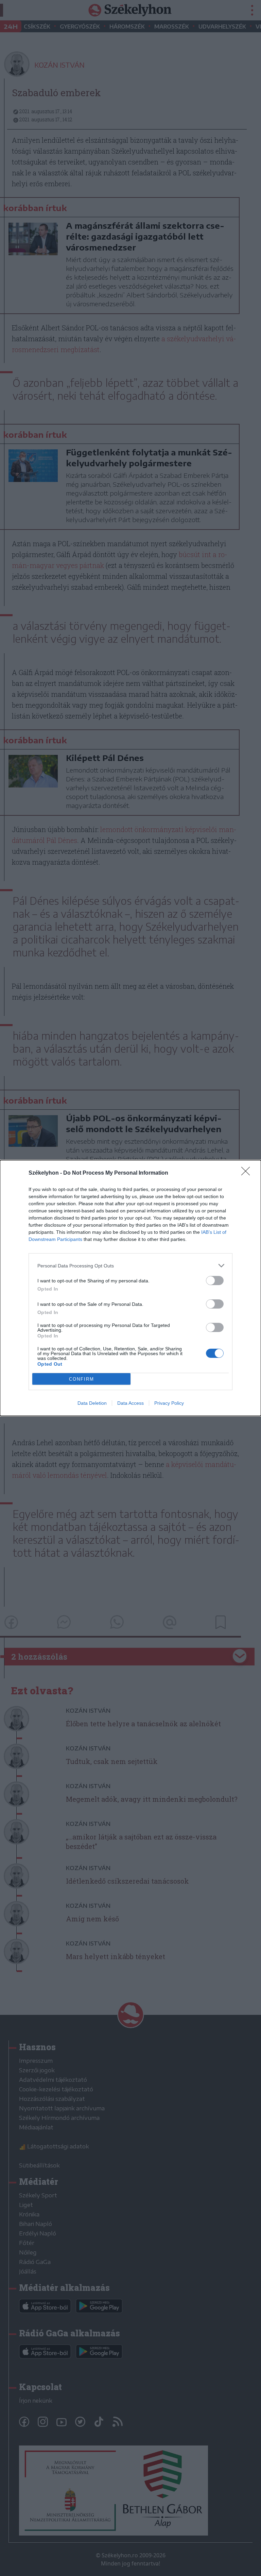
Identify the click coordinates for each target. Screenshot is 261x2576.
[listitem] (130, 1266)
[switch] (215, 1281)
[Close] (248, 1173)
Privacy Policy (169, 1403)
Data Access (130, 1403)
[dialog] (130, 1288)
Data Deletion (92, 1403)
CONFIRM (82, 1379)
